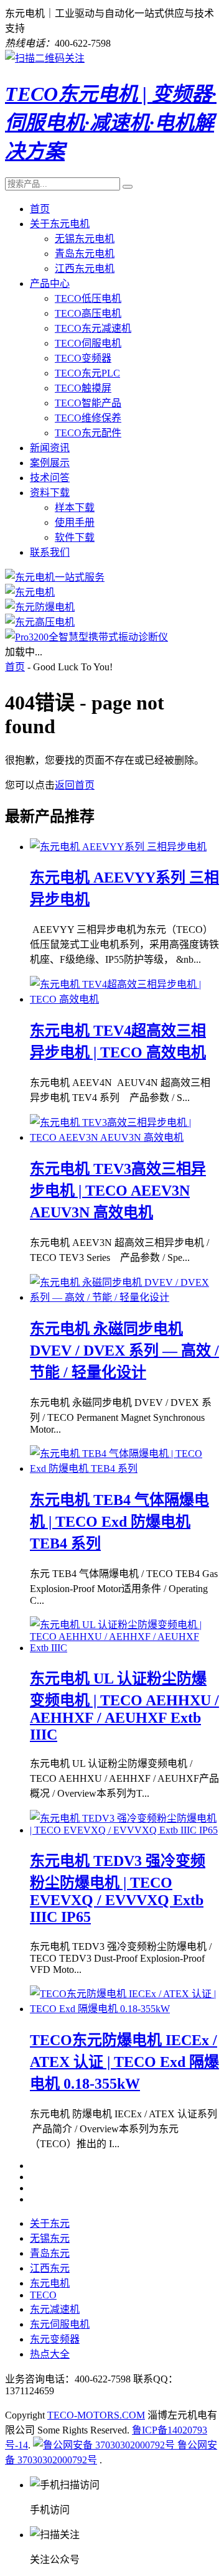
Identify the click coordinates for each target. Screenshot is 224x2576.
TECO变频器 (83, 358)
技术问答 (50, 478)
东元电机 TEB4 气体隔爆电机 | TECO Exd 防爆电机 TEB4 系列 (119, 1522)
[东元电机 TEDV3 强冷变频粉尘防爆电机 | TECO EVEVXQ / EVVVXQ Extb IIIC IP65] (124, 1830)
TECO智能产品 (88, 403)
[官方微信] (45, 58)
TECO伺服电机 (88, 343)
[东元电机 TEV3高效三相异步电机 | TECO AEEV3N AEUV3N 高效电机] (124, 1137)
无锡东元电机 (85, 239)
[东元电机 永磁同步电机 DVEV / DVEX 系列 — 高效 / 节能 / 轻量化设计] (124, 1297)
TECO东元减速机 (93, 328)
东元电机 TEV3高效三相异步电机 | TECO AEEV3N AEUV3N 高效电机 (118, 1191)
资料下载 (50, 493)
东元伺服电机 (60, 2324)
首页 (40, 209)
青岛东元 (50, 2253)
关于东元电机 (60, 224)
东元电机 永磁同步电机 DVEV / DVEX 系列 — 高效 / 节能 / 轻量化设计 (124, 1351)
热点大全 (50, 2354)
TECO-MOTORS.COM (96, 2415)
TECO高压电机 (88, 313)
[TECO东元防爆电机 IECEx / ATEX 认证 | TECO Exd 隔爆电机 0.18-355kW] (124, 2009)
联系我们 (50, 552)
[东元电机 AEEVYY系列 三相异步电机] (118, 847)
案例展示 (50, 463)
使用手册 (75, 522)
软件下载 (75, 537)
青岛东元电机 (85, 254)
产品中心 (50, 283)
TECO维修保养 (88, 418)
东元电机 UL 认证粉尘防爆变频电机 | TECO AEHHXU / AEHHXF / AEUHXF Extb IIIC (124, 1707)
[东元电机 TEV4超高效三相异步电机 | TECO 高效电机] (124, 999)
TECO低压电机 (88, 298)
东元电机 (50, 2283)
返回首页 (75, 785)
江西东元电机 (85, 269)
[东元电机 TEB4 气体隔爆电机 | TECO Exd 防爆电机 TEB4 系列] (124, 1468)
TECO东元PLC (87, 373)
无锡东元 (50, 2238)
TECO (43, 2295)
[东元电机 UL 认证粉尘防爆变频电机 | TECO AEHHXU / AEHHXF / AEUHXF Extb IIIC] (124, 1648)
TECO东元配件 (88, 433)
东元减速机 (55, 2309)
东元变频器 (55, 2339)
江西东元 (50, 2268)
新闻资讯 (50, 448)
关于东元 (50, 2223)
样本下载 (75, 508)
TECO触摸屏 (83, 388)
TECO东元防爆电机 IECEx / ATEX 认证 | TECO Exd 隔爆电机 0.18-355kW (124, 2062)
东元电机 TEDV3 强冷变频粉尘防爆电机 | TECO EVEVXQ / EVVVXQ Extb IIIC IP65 (118, 1889)
